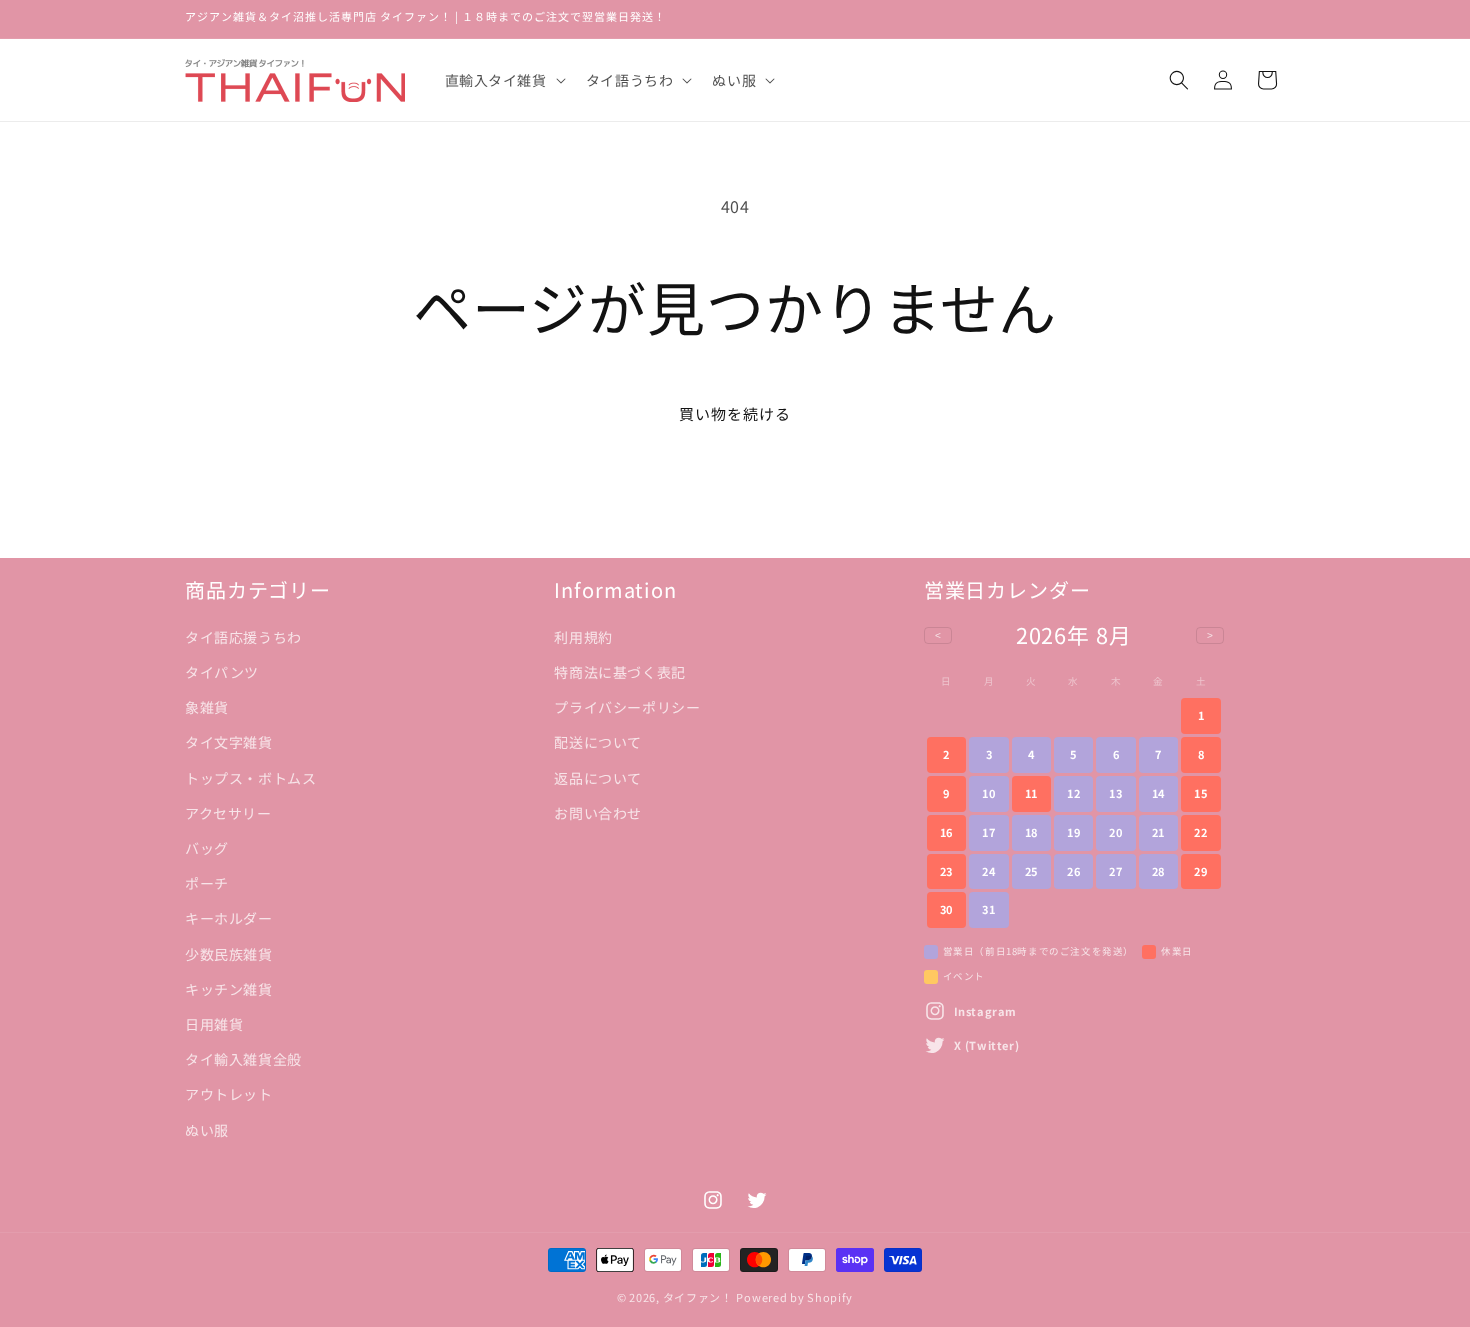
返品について (598, 778)
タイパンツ (222, 672)
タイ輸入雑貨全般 (243, 1059)
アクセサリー (228, 813)
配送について (598, 742)
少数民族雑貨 (229, 954)
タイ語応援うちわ (243, 637)
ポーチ (207, 883)
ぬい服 (207, 1130)
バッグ (207, 848)
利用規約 (583, 637)
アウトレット (229, 1094)
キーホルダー (229, 918)
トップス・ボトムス (250, 778)
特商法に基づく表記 (619, 672)
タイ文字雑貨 (229, 742)
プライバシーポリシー (627, 707)
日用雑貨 (214, 1024)
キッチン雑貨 (229, 989)
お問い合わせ (598, 813)
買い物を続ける (735, 413)
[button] (503, 80)
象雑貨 (207, 707)
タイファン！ (698, 1297)
